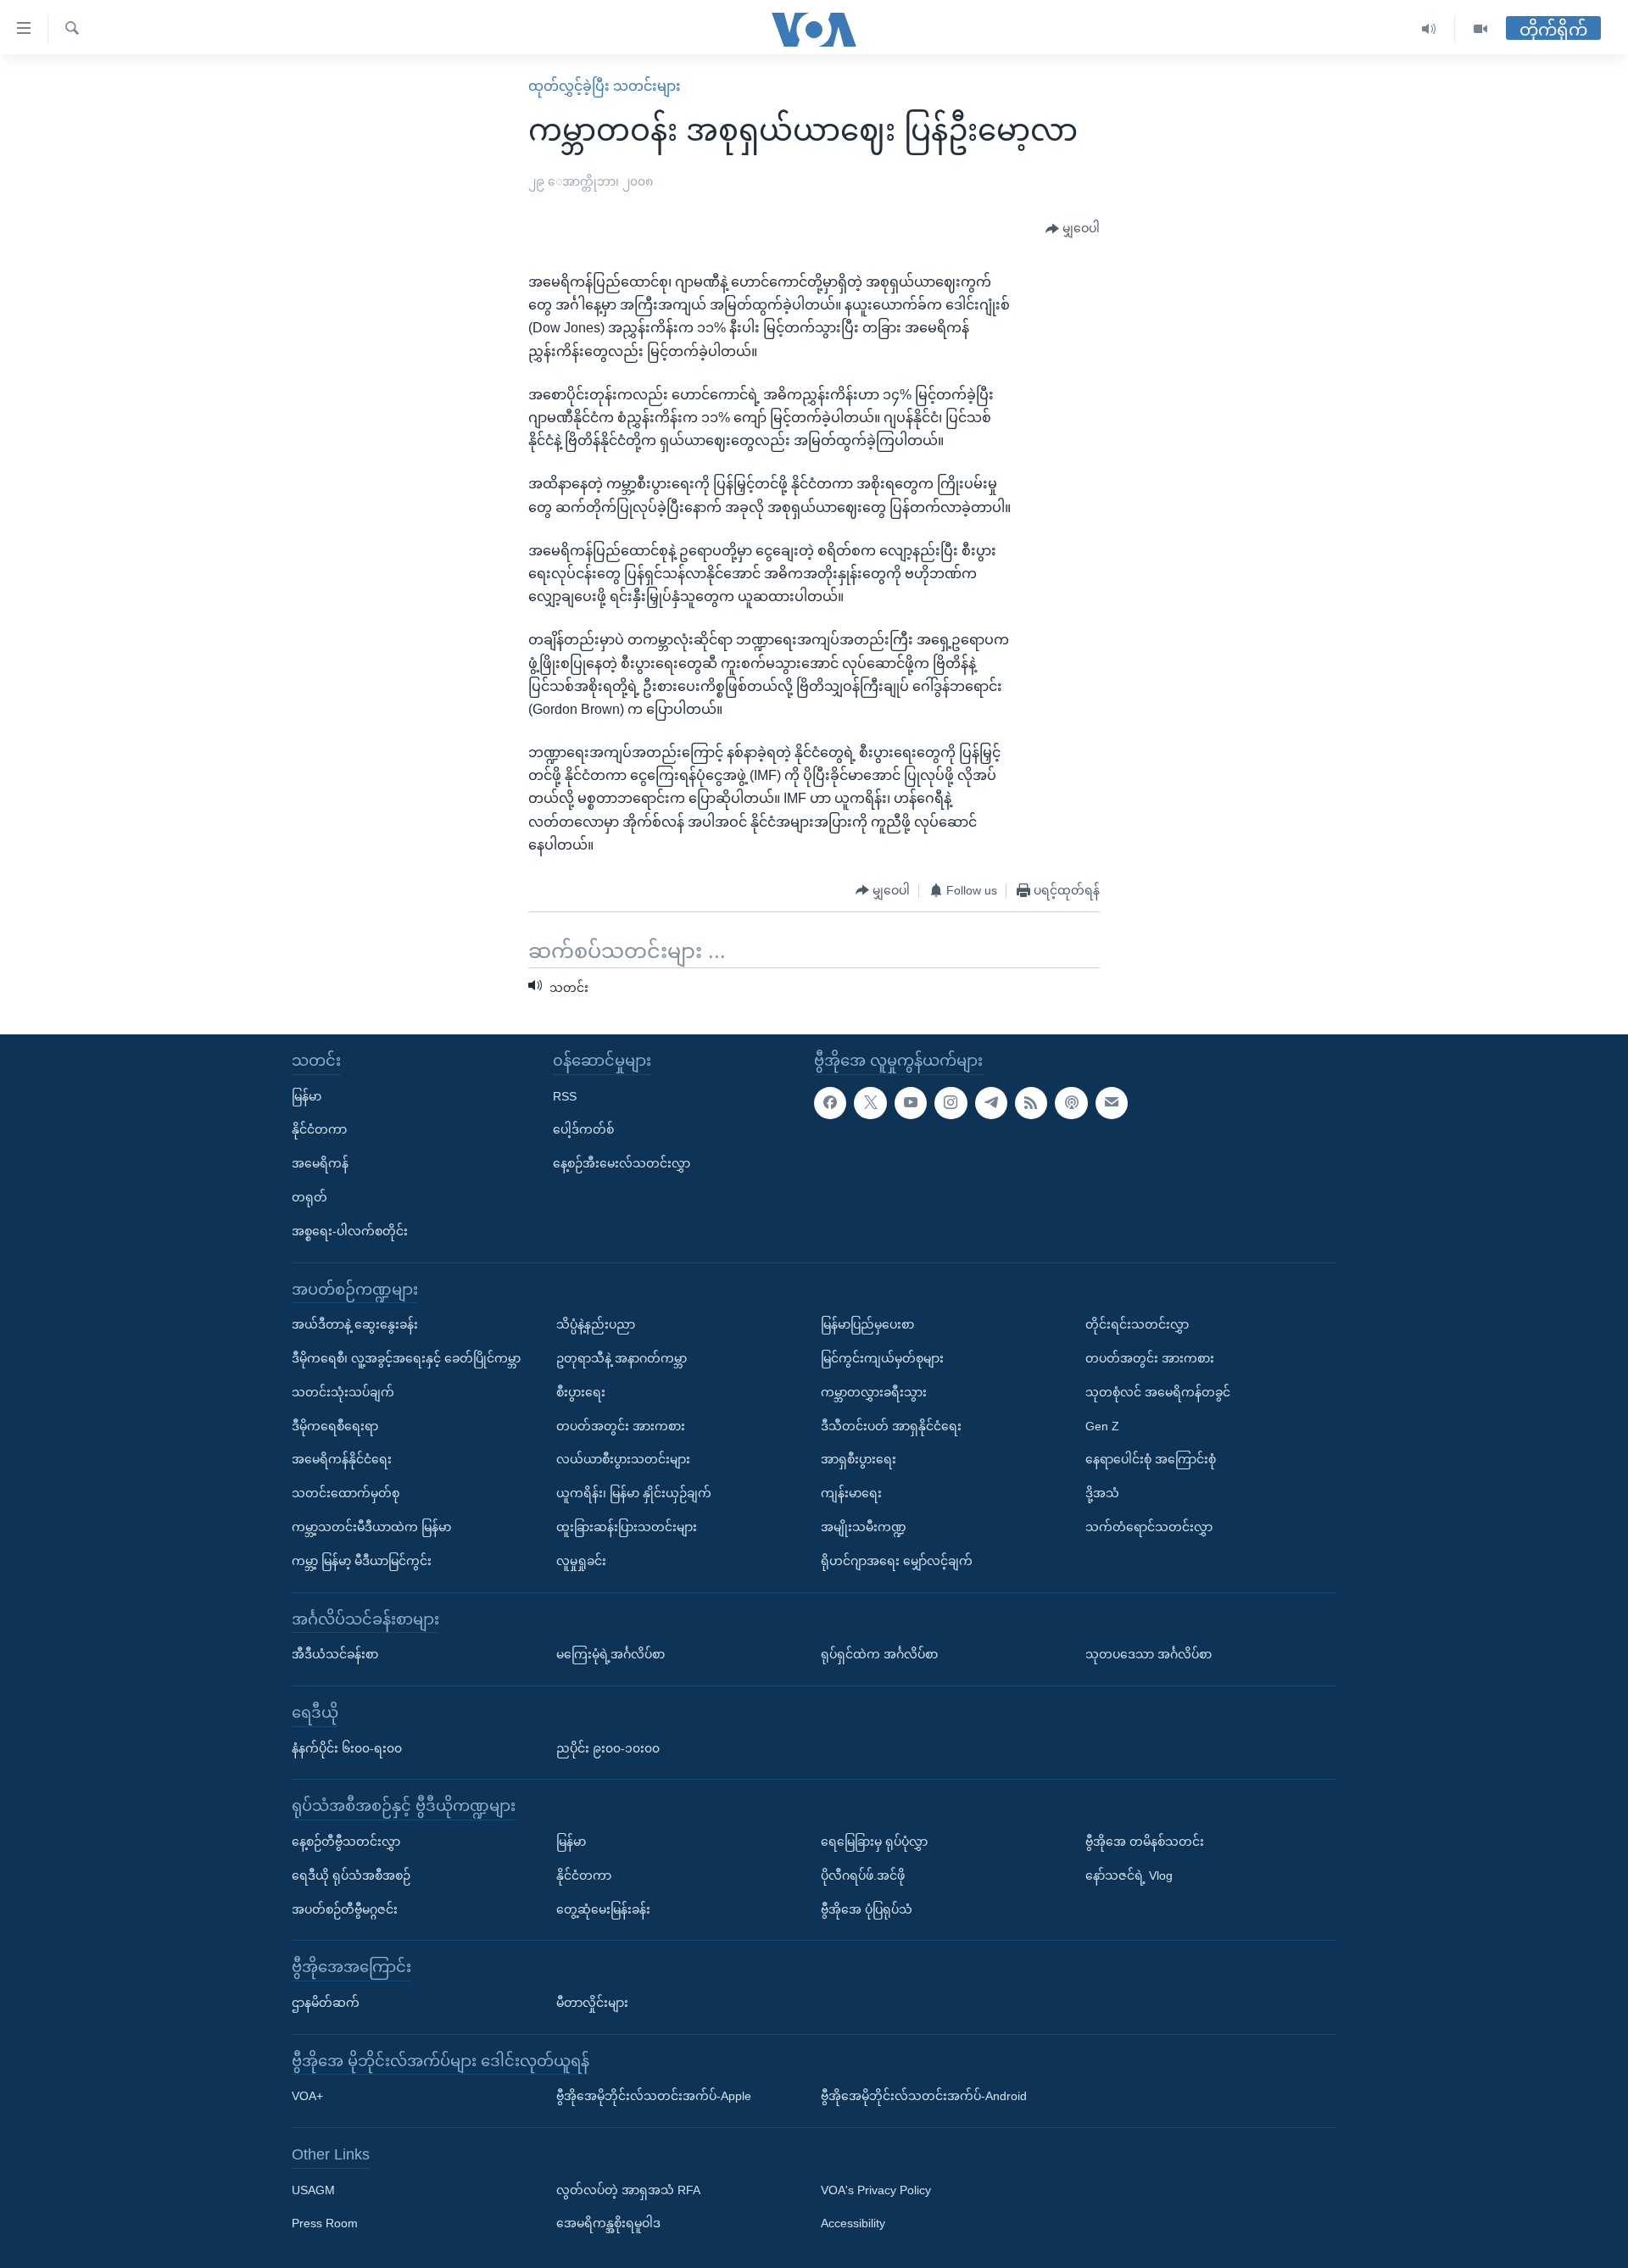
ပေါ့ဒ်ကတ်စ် (583, 1129)
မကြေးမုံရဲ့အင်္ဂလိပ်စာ (610, 1654)
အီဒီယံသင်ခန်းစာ (335, 1654)
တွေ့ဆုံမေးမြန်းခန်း (603, 1909)
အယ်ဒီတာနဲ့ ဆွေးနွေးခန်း (355, 1324)
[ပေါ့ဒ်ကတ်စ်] (1071, 1102)
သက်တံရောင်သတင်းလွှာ (1149, 1527)
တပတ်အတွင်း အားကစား (621, 1425)
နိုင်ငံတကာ (319, 1129)
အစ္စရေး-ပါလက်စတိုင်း (350, 1231)
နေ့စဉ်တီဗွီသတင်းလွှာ (346, 1842)
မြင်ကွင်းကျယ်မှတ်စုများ (882, 1358)
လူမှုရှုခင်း (581, 1561)
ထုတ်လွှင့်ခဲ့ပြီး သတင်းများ (605, 86)
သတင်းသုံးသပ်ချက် (343, 1392)
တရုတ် (309, 1197)
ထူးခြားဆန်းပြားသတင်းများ (627, 1527)
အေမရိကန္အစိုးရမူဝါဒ (608, 2223)
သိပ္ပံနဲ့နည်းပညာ (596, 1324)
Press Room (325, 2223)
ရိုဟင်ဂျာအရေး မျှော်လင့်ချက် (897, 1561)
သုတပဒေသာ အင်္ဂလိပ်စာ (1149, 1654)
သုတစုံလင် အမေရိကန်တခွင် (1158, 1392)
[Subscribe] (1112, 1102)
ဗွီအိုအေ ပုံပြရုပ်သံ (867, 1909)
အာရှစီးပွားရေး (859, 1459)
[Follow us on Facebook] (830, 1102)
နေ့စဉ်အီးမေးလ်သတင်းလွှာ (622, 1163)
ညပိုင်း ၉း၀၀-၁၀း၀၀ (608, 1747)
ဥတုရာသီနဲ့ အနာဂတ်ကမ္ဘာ (622, 1358)
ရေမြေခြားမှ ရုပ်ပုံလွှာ (874, 1842)
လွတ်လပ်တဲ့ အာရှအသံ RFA (628, 2190)
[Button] (1073, 229)
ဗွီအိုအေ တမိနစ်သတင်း (1145, 1842)
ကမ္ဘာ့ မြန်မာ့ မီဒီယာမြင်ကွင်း (362, 1561)
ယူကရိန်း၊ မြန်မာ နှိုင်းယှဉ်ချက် (634, 1493)
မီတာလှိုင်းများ (592, 2003)
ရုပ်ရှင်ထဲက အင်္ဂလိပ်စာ (879, 1654)
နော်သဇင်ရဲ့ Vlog (1129, 1875)
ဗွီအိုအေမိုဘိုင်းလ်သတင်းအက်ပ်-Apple (654, 2096)
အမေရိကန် (320, 1163)
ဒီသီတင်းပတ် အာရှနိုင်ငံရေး (891, 1425)
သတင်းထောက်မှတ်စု (346, 1493)
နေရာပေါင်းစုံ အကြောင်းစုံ (1151, 1459)
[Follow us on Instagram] (951, 1102)
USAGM (313, 2190)
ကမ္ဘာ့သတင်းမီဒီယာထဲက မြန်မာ (371, 1527)
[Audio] (1429, 29)
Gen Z (1102, 1425)
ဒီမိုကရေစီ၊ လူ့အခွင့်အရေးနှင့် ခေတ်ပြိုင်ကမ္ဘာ (406, 1358)
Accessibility (853, 2223)
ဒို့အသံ (1102, 1493)
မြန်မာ (307, 1095)
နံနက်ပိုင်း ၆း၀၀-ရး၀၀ (347, 1747)
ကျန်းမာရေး (851, 1493)
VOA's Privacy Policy (876, 2190)
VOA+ (307, 2096)
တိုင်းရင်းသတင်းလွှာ (1137, 1324)
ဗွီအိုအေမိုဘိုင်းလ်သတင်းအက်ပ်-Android (924, 2096)
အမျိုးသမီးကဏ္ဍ (864, 1527)
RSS (565, 1095)
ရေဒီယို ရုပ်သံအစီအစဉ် (351, 1875)
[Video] (1480, 29)
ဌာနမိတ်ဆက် (326, 2003)
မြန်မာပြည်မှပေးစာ (867, 1324)
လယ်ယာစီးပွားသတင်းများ (623, 1459)
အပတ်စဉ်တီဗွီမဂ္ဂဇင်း (345, 1909)
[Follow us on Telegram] (991, 1102)
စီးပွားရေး (581, 1392)
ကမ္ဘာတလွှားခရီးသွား (874, 1392)
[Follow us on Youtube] (911, 1102)
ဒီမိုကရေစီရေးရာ (335, 1425)
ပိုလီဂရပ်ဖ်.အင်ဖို (863, 1875)
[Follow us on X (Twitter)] (870, 1102)
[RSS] (1031, 1102)
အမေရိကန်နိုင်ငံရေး (342, 1459)
